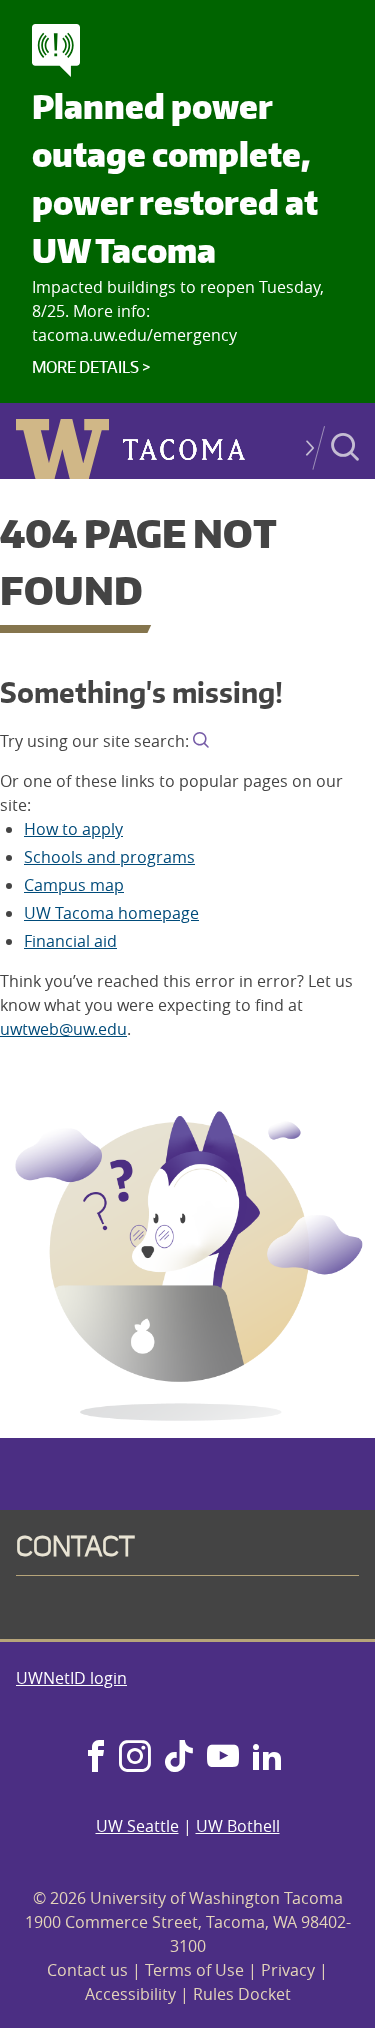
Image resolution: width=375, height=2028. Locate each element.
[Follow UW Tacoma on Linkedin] (267, 1758)
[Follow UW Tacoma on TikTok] (179, 1758)
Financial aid (70, 941)
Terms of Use (194, 1970)
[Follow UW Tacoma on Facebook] (96, 1758)
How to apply (73, 829)
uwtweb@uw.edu (63, 1029)
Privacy (288, 1970)
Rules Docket (242, 1994)
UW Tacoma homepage (111, 913)
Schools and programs (109, 857)
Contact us (87, 1970)
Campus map (74, 885)
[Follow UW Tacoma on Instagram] (134, 1758)
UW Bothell (238, 1826)
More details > (91, 367)
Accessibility (130, 1994)
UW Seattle (137, 1826)
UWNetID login (71, 1678)
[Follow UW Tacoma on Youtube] (223, 1758)
